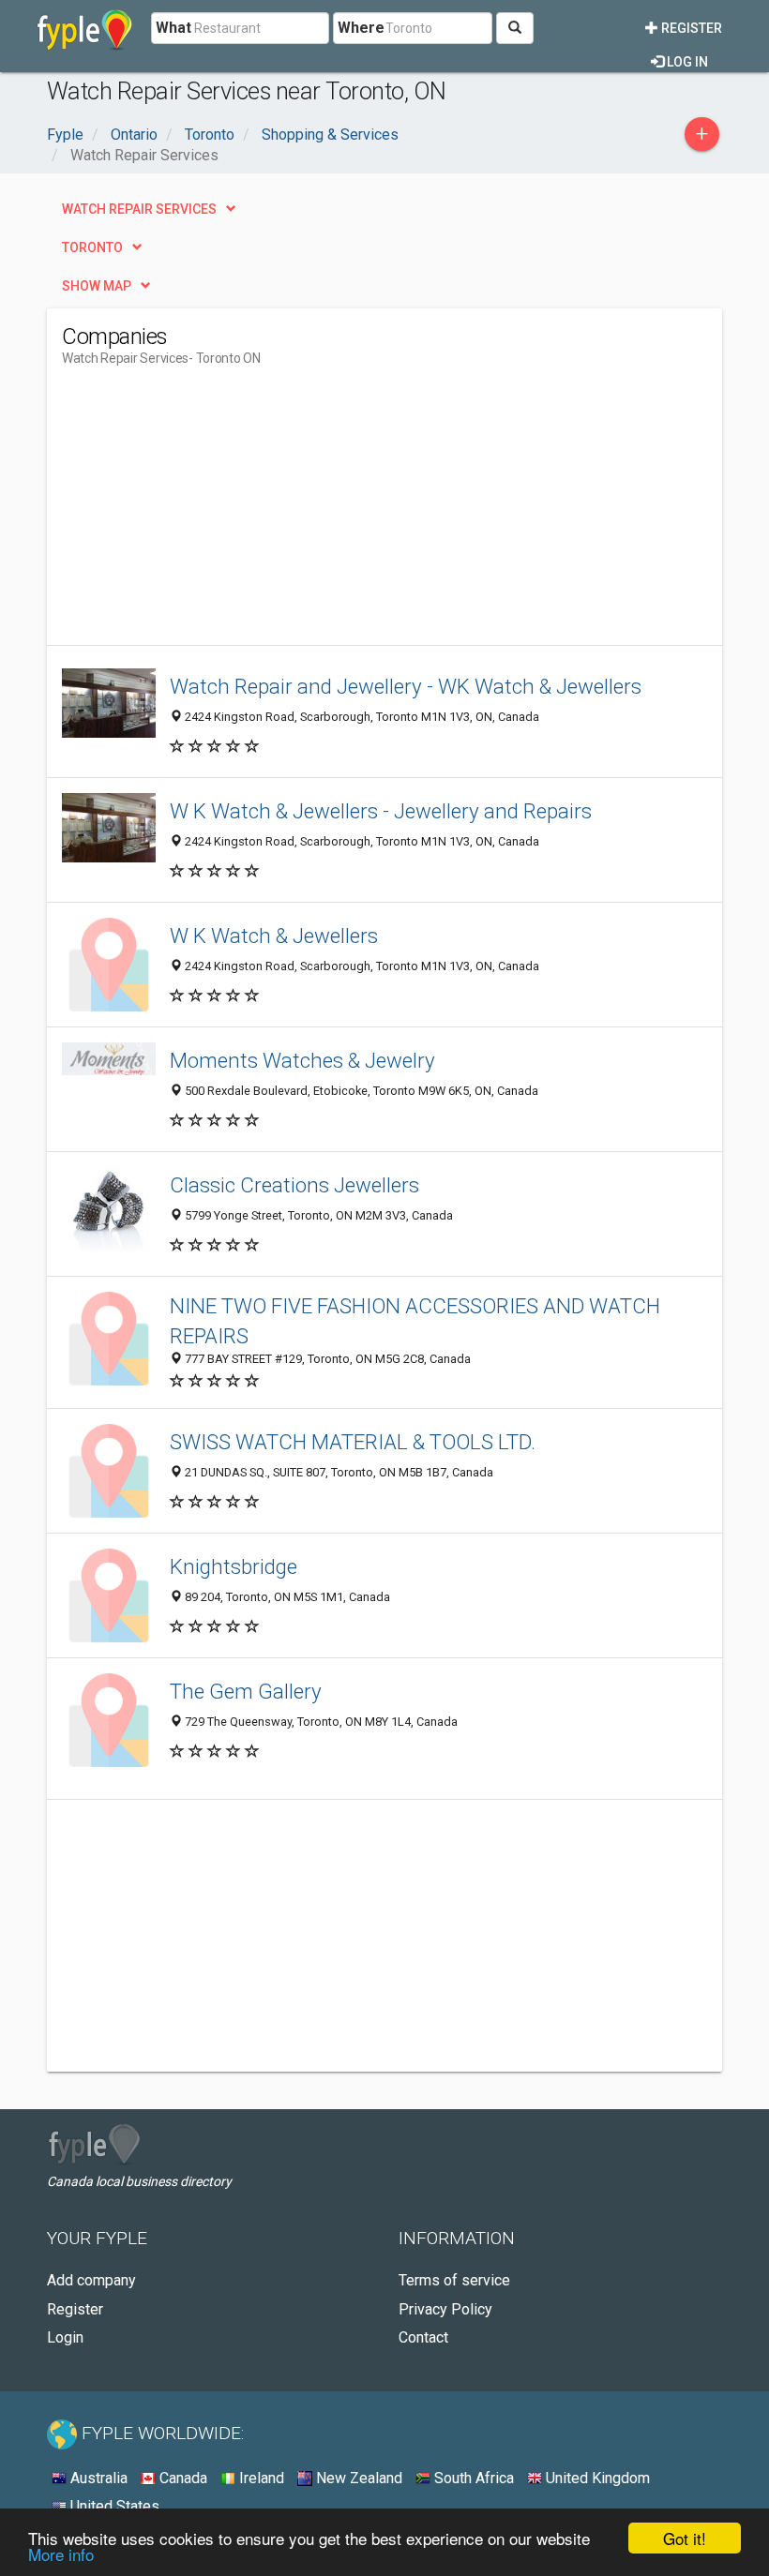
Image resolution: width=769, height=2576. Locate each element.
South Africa (472, 2478)
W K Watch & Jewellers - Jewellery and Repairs (381, 811)
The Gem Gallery (246, 1691)
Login (65, 2337)
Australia (97, 2478)
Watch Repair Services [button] (139, 209)
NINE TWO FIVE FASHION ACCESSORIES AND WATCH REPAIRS (415, 1320)
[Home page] (85, 28)
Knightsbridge (234, 1566)
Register (690, 28)
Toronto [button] (92, 247)
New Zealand (357, 2478)
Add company (91, 2280)
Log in (686, 62)
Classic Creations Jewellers (294, 1185)
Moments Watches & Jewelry (302, 1060)
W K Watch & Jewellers (274, 936)
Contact (423, 2337)
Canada (181, 2478)
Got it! (685, 2538)
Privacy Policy (445, 2309)
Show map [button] (97, 286)
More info (61, 2554)
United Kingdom (596, 2478)
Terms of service (454, 2280)
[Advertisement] (219, 514)
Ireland (260, 2478)
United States (113, 2506)
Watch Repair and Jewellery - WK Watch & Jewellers (406, 686)
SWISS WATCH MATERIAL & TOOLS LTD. (353, 1442)
